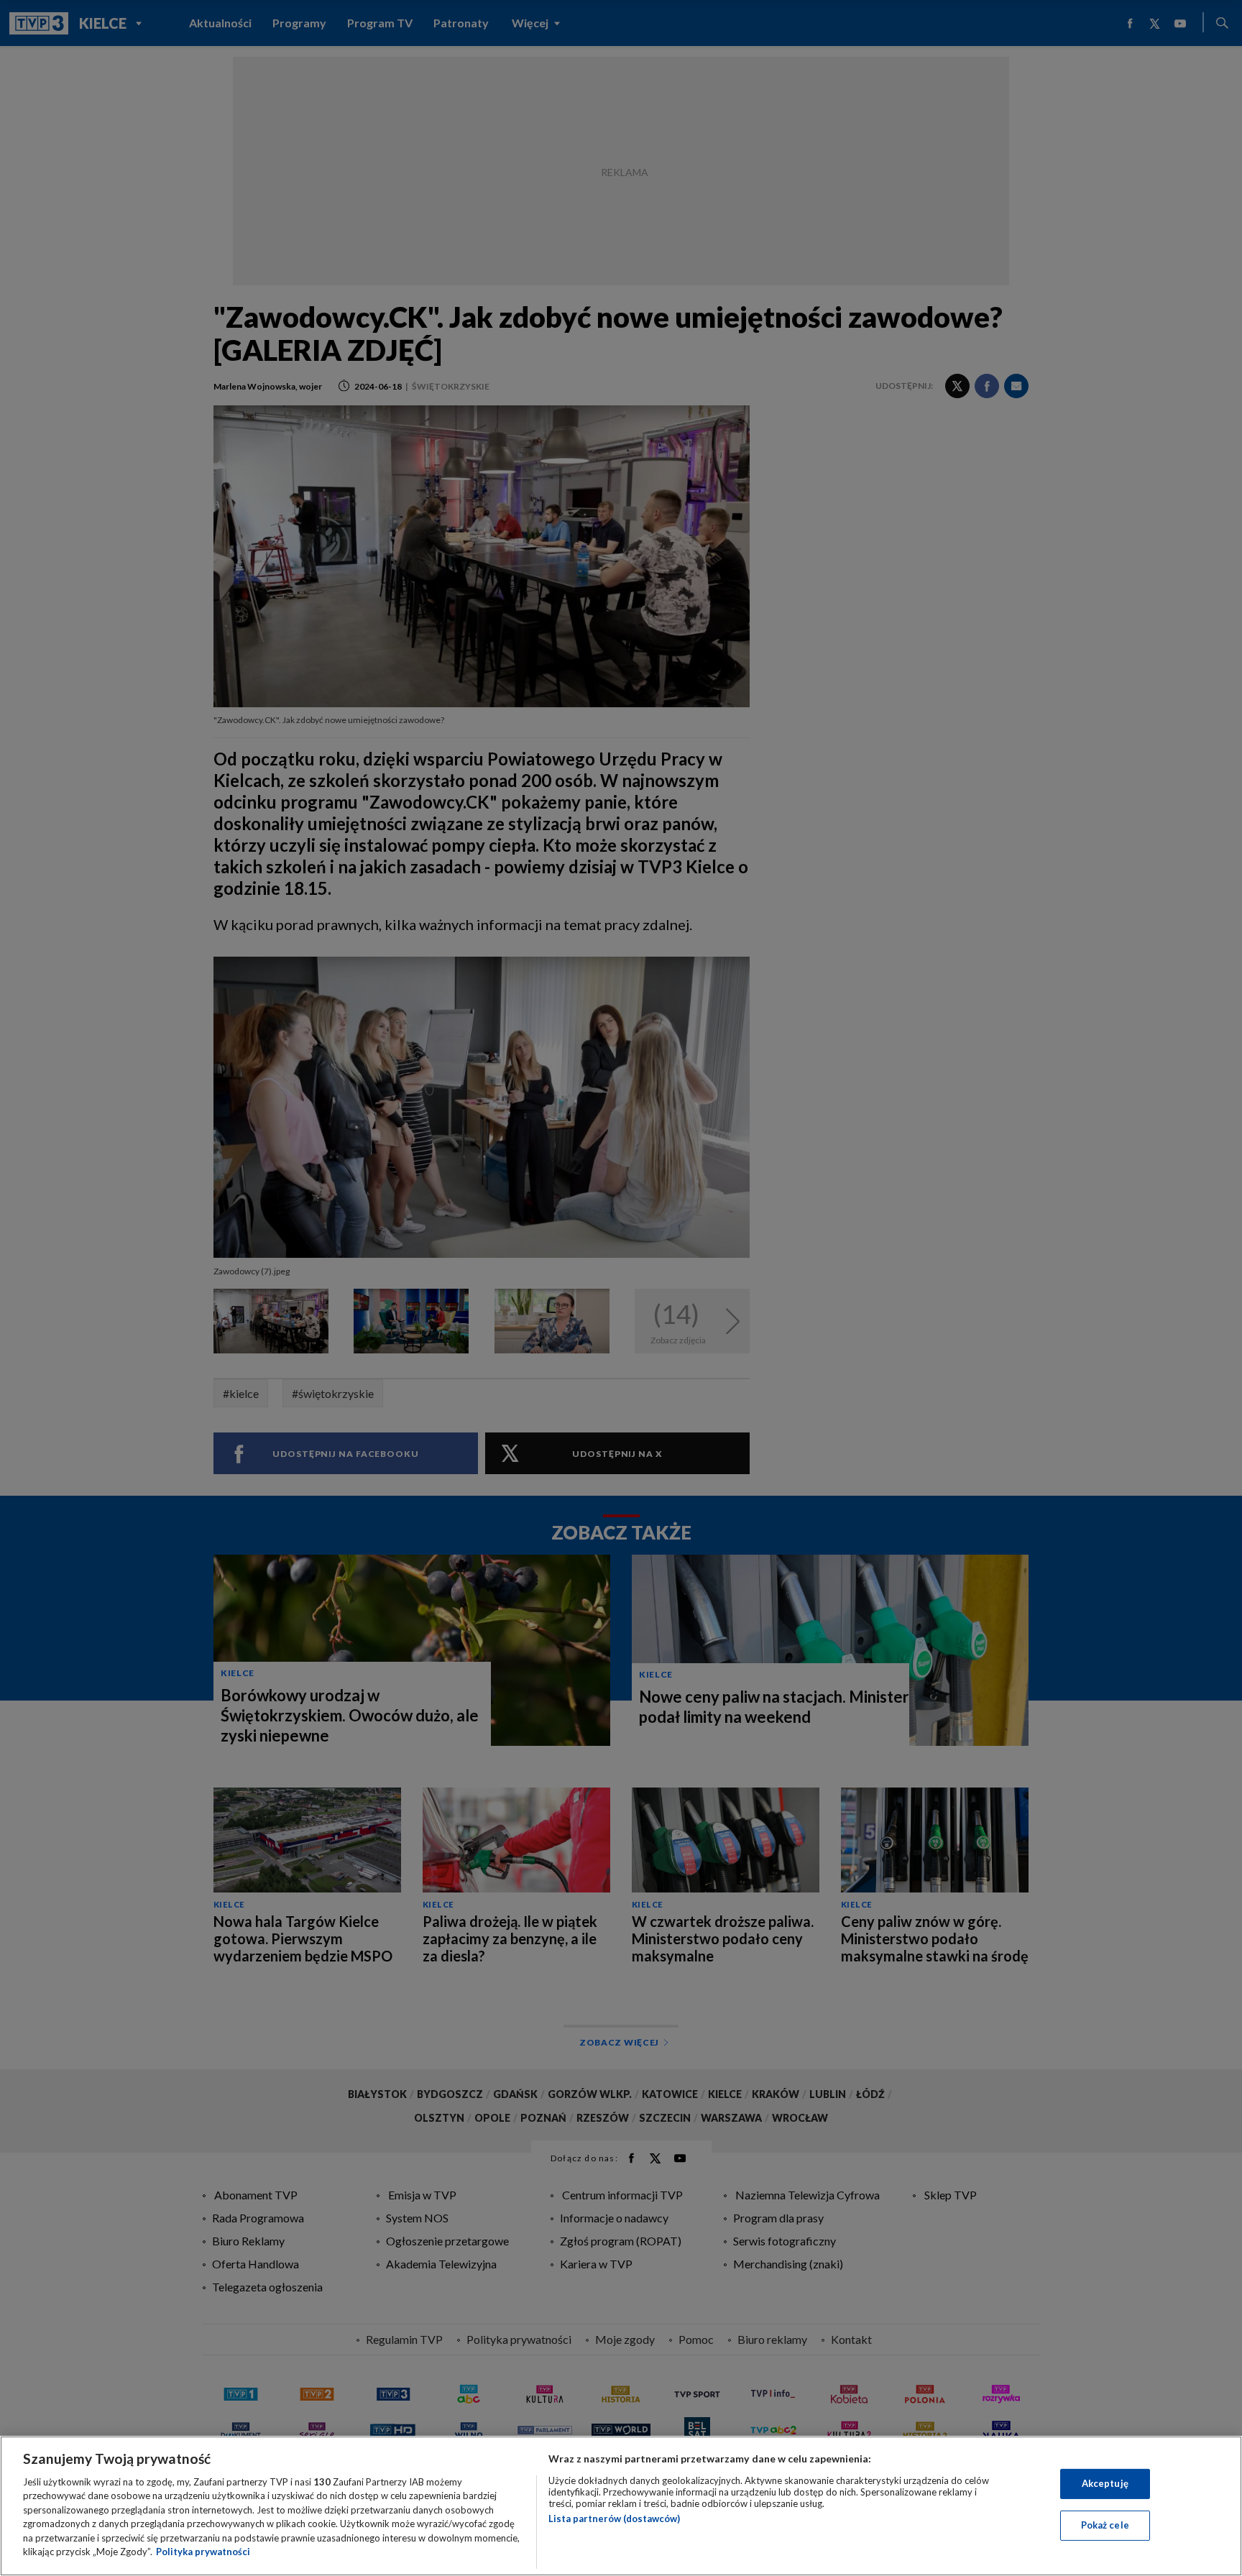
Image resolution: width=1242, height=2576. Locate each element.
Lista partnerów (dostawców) (614, 2518)
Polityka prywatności (203, 2552)
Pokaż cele (1105, 2525)
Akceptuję (1105, 2483)
